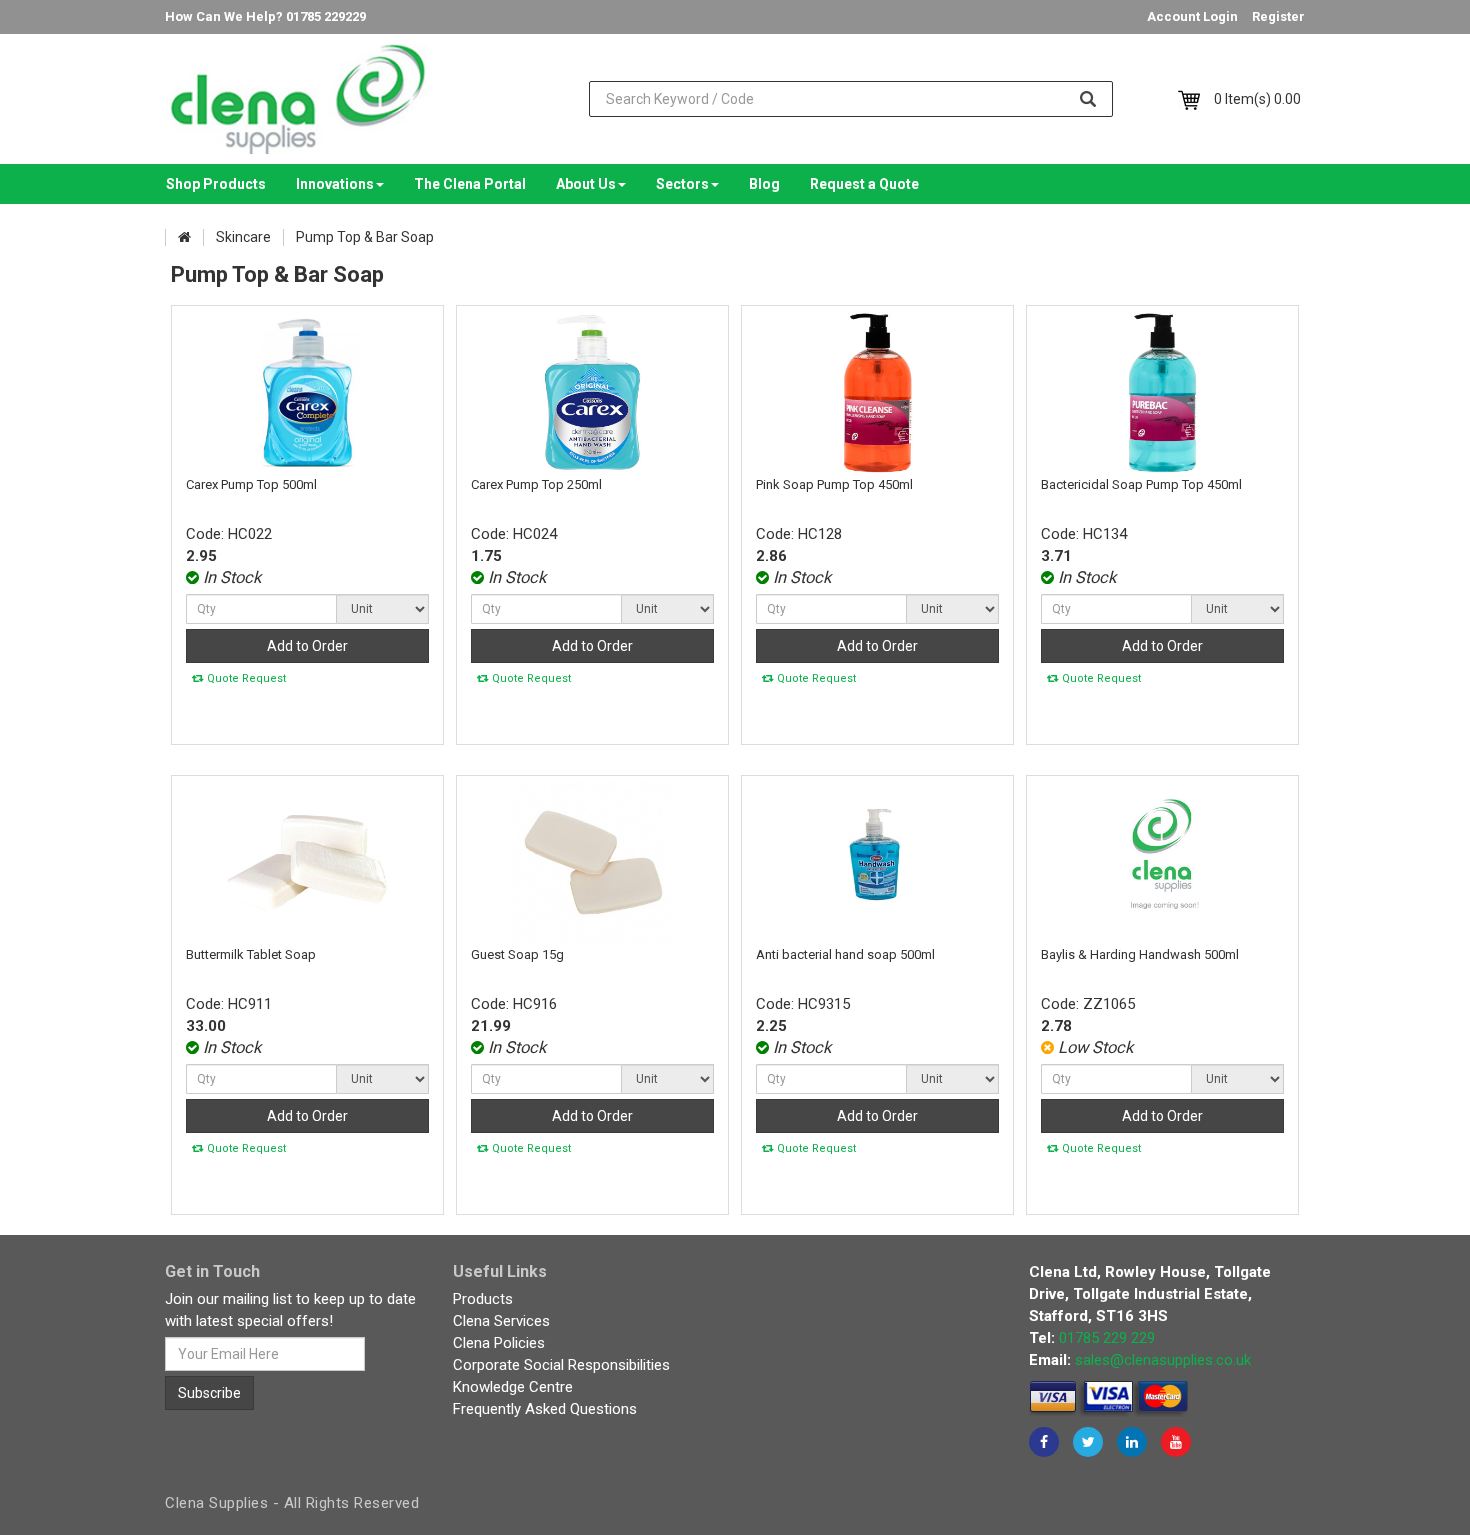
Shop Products (216, 184)
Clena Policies (499, 1343)
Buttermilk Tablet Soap (251, 954)
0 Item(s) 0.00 (1257, 99)
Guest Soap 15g (517, 954)
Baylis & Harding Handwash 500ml (1140, 954)
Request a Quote (864, 184)
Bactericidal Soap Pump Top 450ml (1141, 484)
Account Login (1192, 16)
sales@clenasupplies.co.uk (1163, 1360)
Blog (764, 184)
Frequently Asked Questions (545, 1409)
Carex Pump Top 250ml (536, 484)
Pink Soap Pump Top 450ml (834, 484)
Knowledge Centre (513, 1387)
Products (483, 1299)
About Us (586, 184)
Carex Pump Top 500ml (251, 484)
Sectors (682, 184)
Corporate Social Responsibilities (561, 1365)
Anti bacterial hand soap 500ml (845, 954)
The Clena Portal (470, 184)
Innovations (335, 184)
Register (1278, 16)
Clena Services (501, 1321)
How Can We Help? (265, 16)
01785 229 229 (1107, 1338)
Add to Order (307, 646)
